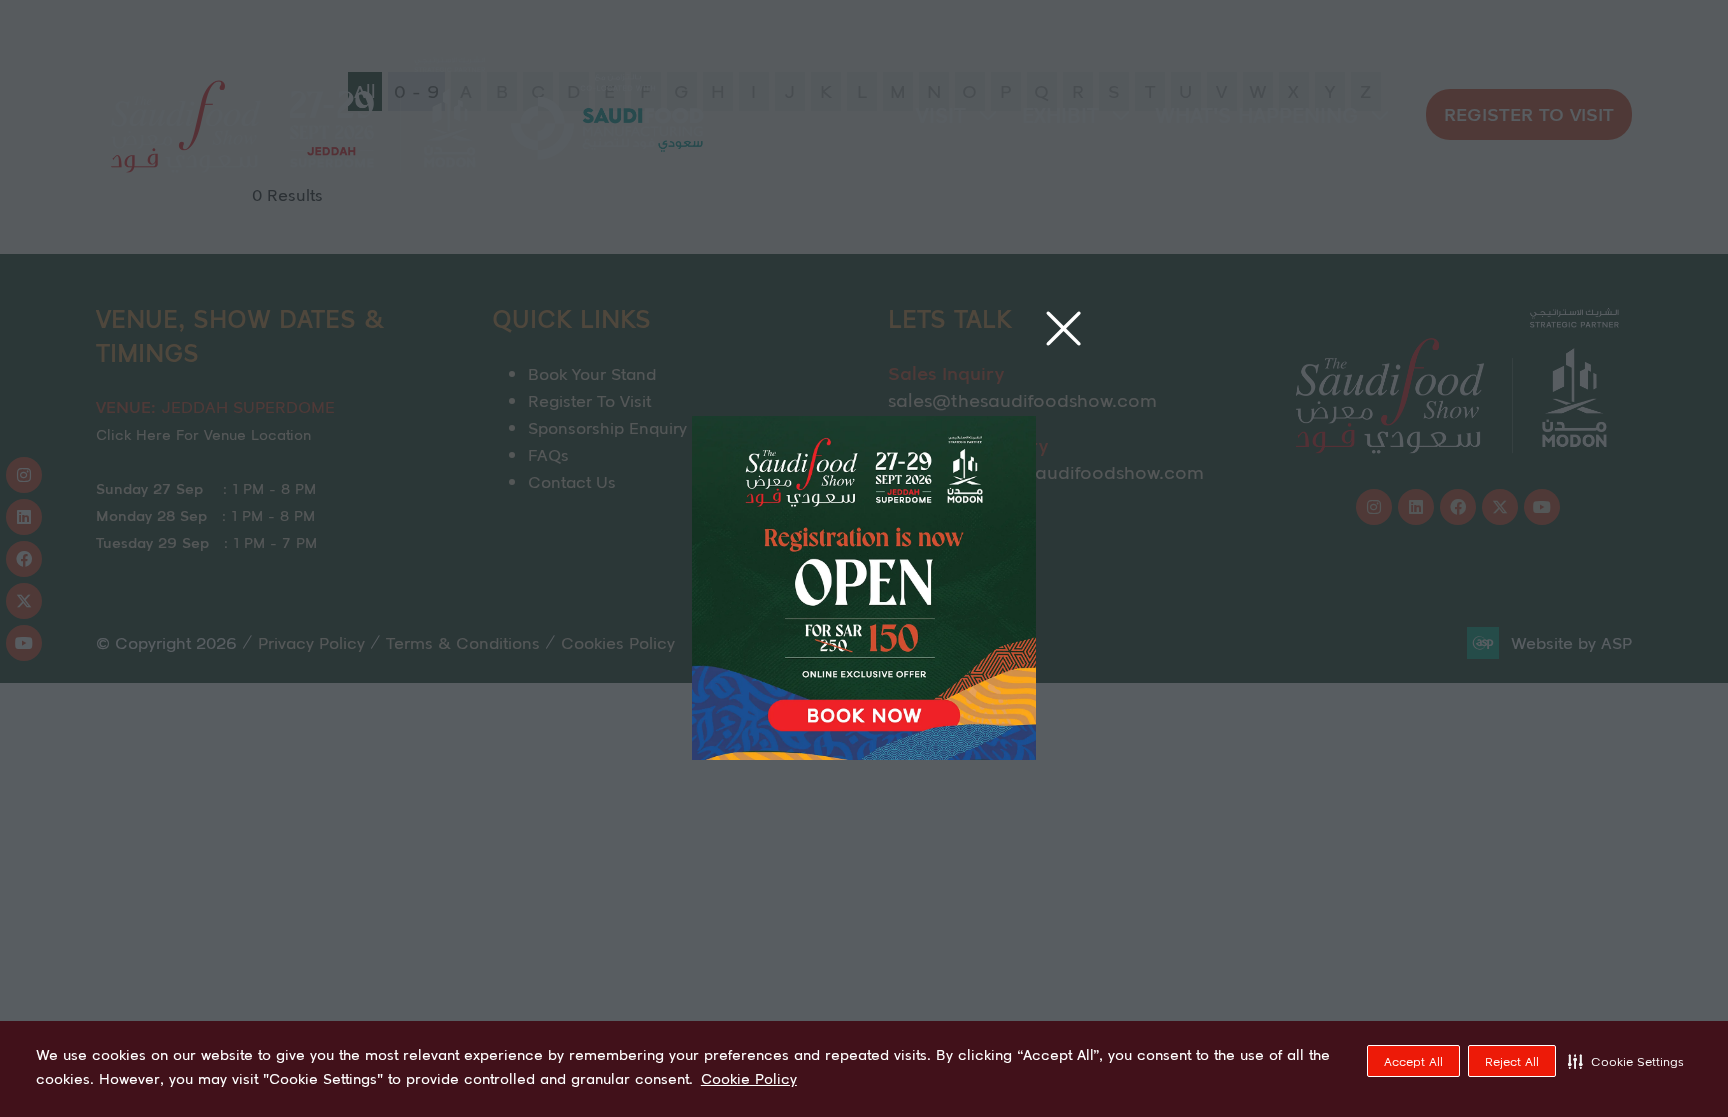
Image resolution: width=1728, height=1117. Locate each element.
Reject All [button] (1512, 1061)
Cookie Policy (749, 1079)
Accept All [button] (1413, 1061)
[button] (1626, 1061)
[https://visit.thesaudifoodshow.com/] (864, 753)
